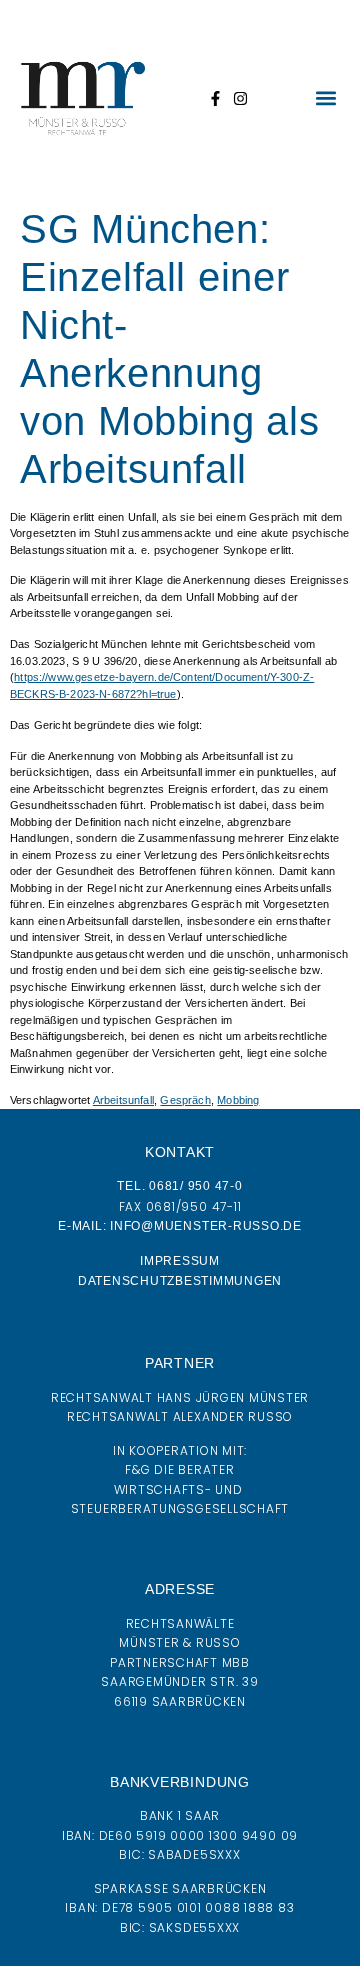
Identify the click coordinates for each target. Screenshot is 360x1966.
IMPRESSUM (180, 1261)
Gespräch (185, 1100)
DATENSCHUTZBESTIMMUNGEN (180, 1281)
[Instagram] (240, 98)
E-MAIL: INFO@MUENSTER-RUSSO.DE (180, 1226)
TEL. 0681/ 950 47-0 (179, 1186)
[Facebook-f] (215, 98)
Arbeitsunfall (123, 1100)
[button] (325, 98)
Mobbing (238, 1100)
